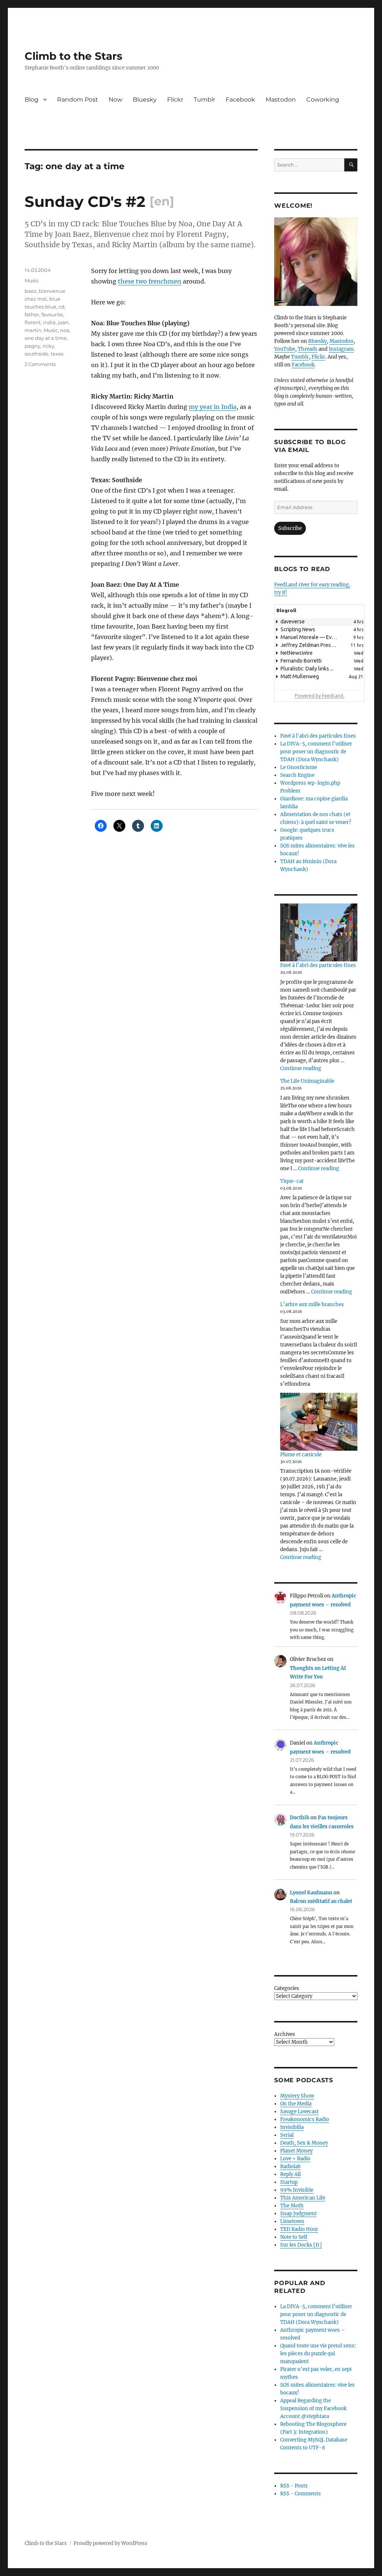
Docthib (300, 1818)
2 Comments (40, 364)
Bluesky (145, 100)
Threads (308, 349)
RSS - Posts (294, 2486)
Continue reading (301, 1068)
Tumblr (204, 100)
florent (33, 322)
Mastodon (281, 100)
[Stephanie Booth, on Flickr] (316, 262)
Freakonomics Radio (305, 2119)
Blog (32, 100)
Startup (289, 2182)
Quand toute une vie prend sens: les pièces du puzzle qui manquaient (318, 2354)
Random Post (78, 100)
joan (63, 322)
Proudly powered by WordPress (110, 2543)
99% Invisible (297, 2190)
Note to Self (294, 2237)
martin (33, 330)
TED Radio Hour (299, 2229)
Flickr (175, 100)
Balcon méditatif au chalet (321, 1901)
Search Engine (297, 775)
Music (32, 280)
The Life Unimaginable (307, 1081)
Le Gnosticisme (299, 767)
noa (65, 330)
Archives (285, 2034)
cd (62, 307)
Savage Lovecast (299, 2112)
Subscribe (290, 528)
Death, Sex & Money (304, 2143)
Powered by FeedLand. (320, 695)
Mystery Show (297, 2096)
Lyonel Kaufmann (311, 1893)
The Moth (292, 2206)
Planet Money (296, 2151)
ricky (48, 346)
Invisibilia (292, 2127)
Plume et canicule (301, 1455)
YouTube (285, 349)
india (49, 322)
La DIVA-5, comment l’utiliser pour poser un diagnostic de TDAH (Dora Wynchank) (316, 752)
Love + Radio (295, 2159)
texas (57, 354)
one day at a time (46, 338)
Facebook (240, 100)
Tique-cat (292, 1181)
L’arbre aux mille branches (312, 1304)
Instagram (341, 349)
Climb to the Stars (73, 56)
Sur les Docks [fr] (301, 2245)
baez (31, 291)
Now (115, 100)
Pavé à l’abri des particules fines (318, 965)
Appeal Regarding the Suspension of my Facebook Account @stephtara (313, 2408)
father (32, 314)
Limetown (292, 2221)
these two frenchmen (150, 281)
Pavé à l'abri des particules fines (318, 736)
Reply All (290, 2174)
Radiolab (290, 2166)
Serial (287, 2135)
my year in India (213, 407)
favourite (52, 314)
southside (37, 354)
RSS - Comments (300, 2494)
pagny (32, 346)
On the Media (296, 2104)
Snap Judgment (298, 2214)
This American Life (303, 2198)
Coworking (323, 100)
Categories (287, 1988)
